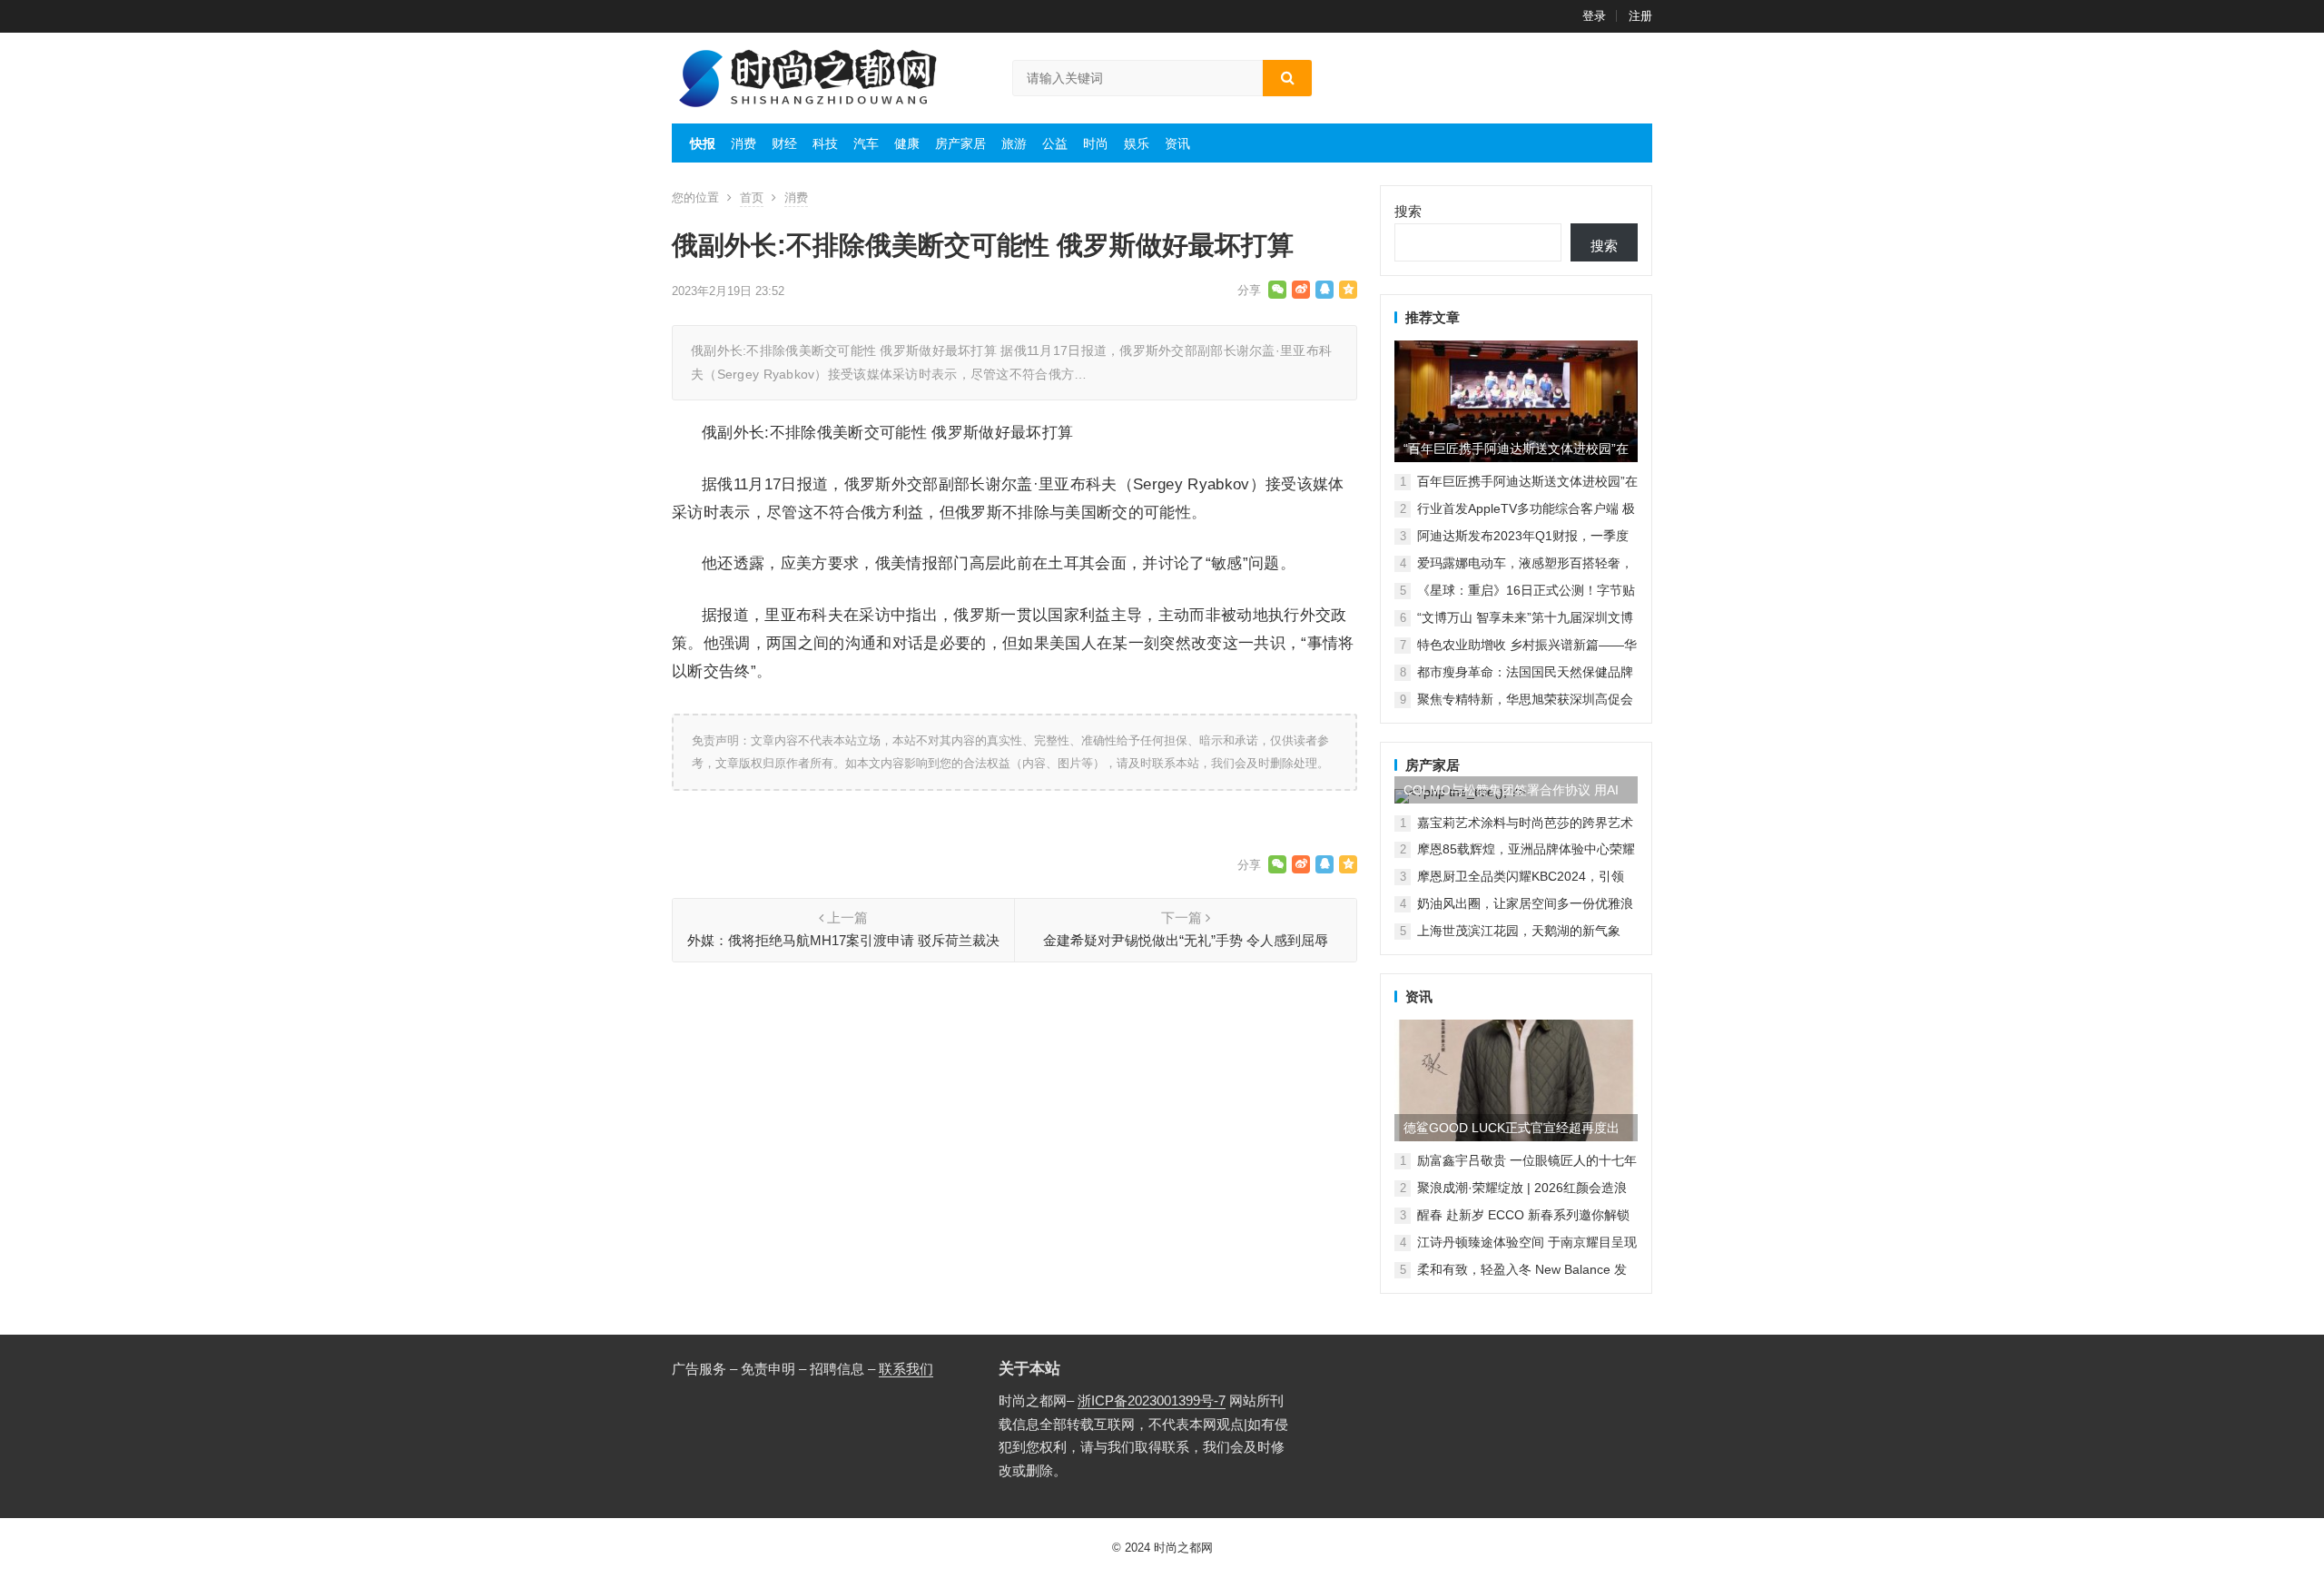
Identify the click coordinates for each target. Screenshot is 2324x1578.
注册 (1640, 16)
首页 (752, 197)
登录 (1594, 16)
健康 (907, 143)
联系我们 (906, 1369)
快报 (703, 143)
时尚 (1096, 143)
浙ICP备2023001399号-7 (1152, 1400)
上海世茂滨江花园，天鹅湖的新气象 (1519, 931)
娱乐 (1137, 143)
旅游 (1014, 143)
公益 (1055, 143)
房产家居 (960, 143)
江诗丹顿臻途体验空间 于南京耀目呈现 (1527, 1242)
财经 (784, 143)
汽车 (866, 143)
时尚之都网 (1183, 1548)
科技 (825, 143)
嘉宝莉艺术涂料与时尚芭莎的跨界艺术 (1525, 823)
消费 (743, 143)
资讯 (1177, 143)
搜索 (1408, 211)
